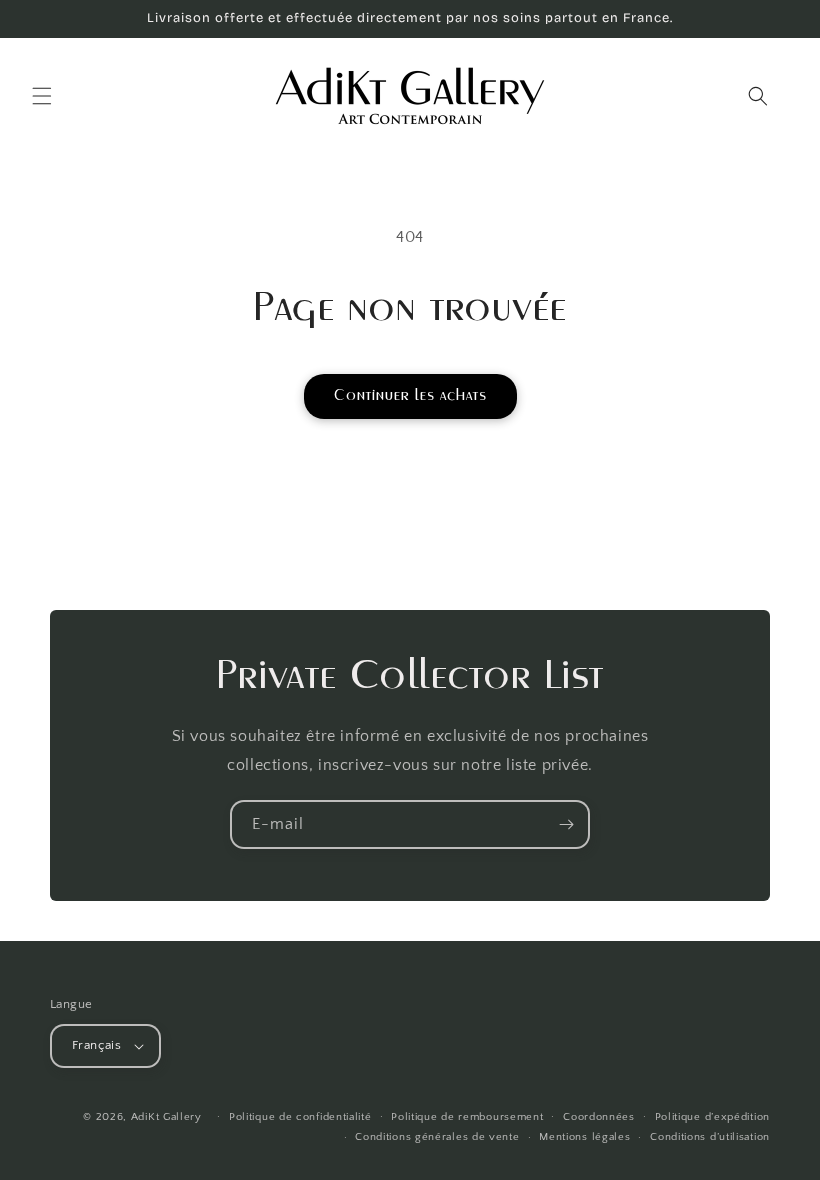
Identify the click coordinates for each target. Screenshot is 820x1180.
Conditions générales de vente (437, 1137)
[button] (42, 96)
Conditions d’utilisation (710, 1137)
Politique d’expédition (712, 1117)
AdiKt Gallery (166, 1117)
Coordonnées (599, 1117)
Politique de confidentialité (300, 1117)
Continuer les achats (410, 395)
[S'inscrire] (566, 824)
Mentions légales (584, 1137)
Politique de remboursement (467, 1117)
